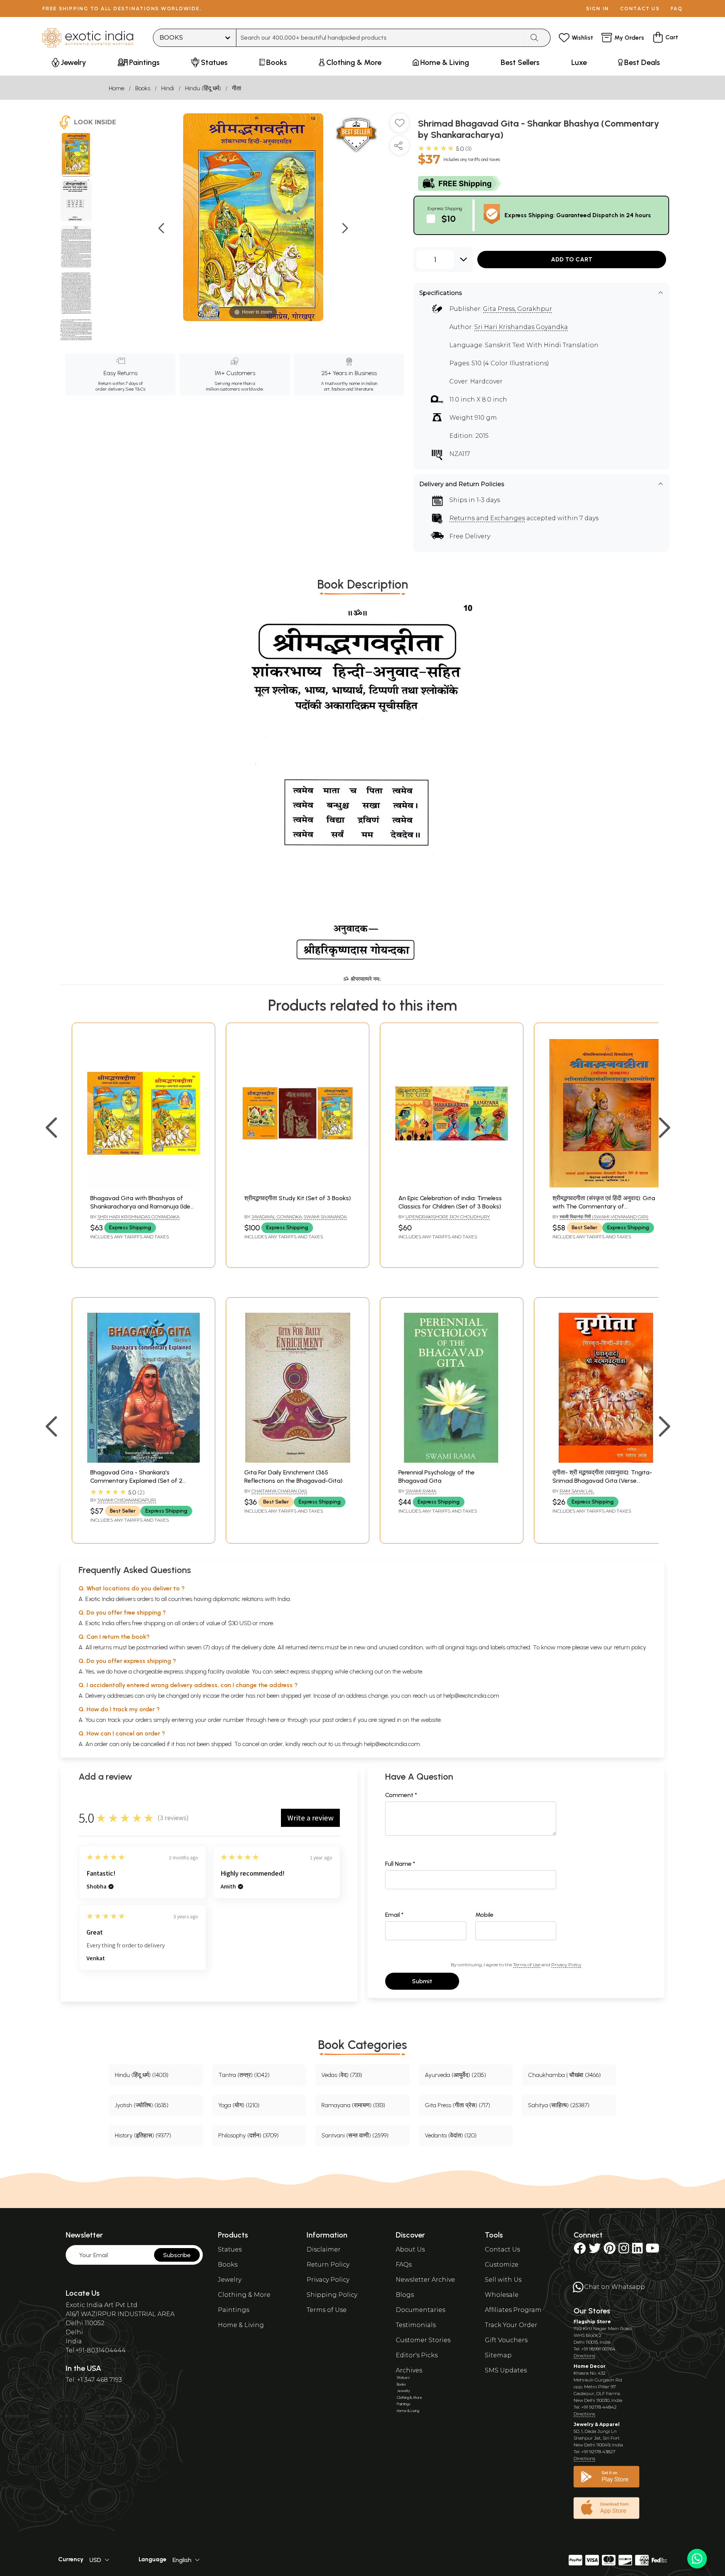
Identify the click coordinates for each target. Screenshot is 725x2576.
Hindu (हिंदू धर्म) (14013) (142, 2075)
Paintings (234, 2310)
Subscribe (177, 2255)
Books (143, 88)
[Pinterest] (610, 2251)
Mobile (484, 1915)
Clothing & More (244, 2295)
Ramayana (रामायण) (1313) (353, 2105)
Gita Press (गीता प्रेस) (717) (457, 2105)
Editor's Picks (417, 2355)
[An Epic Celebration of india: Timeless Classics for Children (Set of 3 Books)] (452, 1186)
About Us (410, 2249)
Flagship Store (592, 2322)
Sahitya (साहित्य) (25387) (559, 2105)
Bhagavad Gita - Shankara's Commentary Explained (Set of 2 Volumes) (136, 1481)
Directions (584, 2356)
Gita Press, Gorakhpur (518, 309)
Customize (502, 2265)
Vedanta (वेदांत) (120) (451, 2135)
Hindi (168, 88)
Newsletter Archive (425, 2280)
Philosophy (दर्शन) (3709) (248, 2135)
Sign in (598, 8)
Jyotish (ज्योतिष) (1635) (142, 2105)
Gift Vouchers (506, 2340)
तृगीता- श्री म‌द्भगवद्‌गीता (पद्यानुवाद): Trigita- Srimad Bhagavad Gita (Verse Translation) (602, 1481)
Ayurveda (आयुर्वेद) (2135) (455, 2075)
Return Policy (328, 2265)
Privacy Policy (566, 1965)
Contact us (640, 8)
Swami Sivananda (325, 1217)
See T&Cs (135, 389)
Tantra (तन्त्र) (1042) (244, 2075)
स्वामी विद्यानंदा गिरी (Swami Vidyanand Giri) (604, 1217)
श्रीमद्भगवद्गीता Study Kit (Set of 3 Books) (298, 1198)
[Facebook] (580, 2251)
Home (116, 88)
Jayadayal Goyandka (277, 1217)
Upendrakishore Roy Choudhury (448, 1217)
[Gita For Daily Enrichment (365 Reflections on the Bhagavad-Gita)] (298, 1461)
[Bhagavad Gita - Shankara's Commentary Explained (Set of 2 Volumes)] (143, 1461)
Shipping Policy (332, 2295)
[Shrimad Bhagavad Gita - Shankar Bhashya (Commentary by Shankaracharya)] (76, 155)
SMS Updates (506, 2370)
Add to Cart (572, 259)
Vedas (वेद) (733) (342, 2075)
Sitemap (498, 2355)
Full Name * (400, 1864)
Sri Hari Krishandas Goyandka (521, 327)
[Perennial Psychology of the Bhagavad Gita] (452, 1461)
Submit (422, 1981)
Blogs (405, 2295)
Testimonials (416, 2325)
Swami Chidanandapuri (127, 1500)
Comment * (401, 1795)
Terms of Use (527, 1965)
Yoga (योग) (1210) (239, 2105)
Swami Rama (421, 1491)
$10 (449, 219)
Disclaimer (324, 2249)
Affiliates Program (513, 2310)
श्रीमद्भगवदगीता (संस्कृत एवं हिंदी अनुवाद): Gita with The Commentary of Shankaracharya (604, 1207)
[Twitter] (595, 2251)
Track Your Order (511, 2325)
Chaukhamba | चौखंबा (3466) (564, 2075)
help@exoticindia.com (471, 1696)
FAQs (404, 2265)
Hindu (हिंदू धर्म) (203, 88)
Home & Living (241, 2325)
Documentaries (420, 2310)
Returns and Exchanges (487, 518)
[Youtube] (652, 2251)
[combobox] (380, 38)
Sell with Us (503, 2280)
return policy (630, 1647)
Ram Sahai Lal (577, 1491)
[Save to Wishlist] (400, 126)
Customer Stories (423, 2340)
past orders (337, 1720)
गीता (237, 88)
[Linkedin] (637, 2251)
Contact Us (502, 2249)
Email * (394, 1915)
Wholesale (502, 2295)
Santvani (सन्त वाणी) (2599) (355, 2135)
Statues (230, 2249)
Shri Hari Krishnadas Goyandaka (138, 1217)
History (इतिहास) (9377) (143, 2135)
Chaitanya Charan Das (279, 1491)
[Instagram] (624, 2251)
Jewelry (230, 2280)
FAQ (677, 8)
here (273, 1720)
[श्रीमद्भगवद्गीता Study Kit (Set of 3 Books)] (298, 1186)
